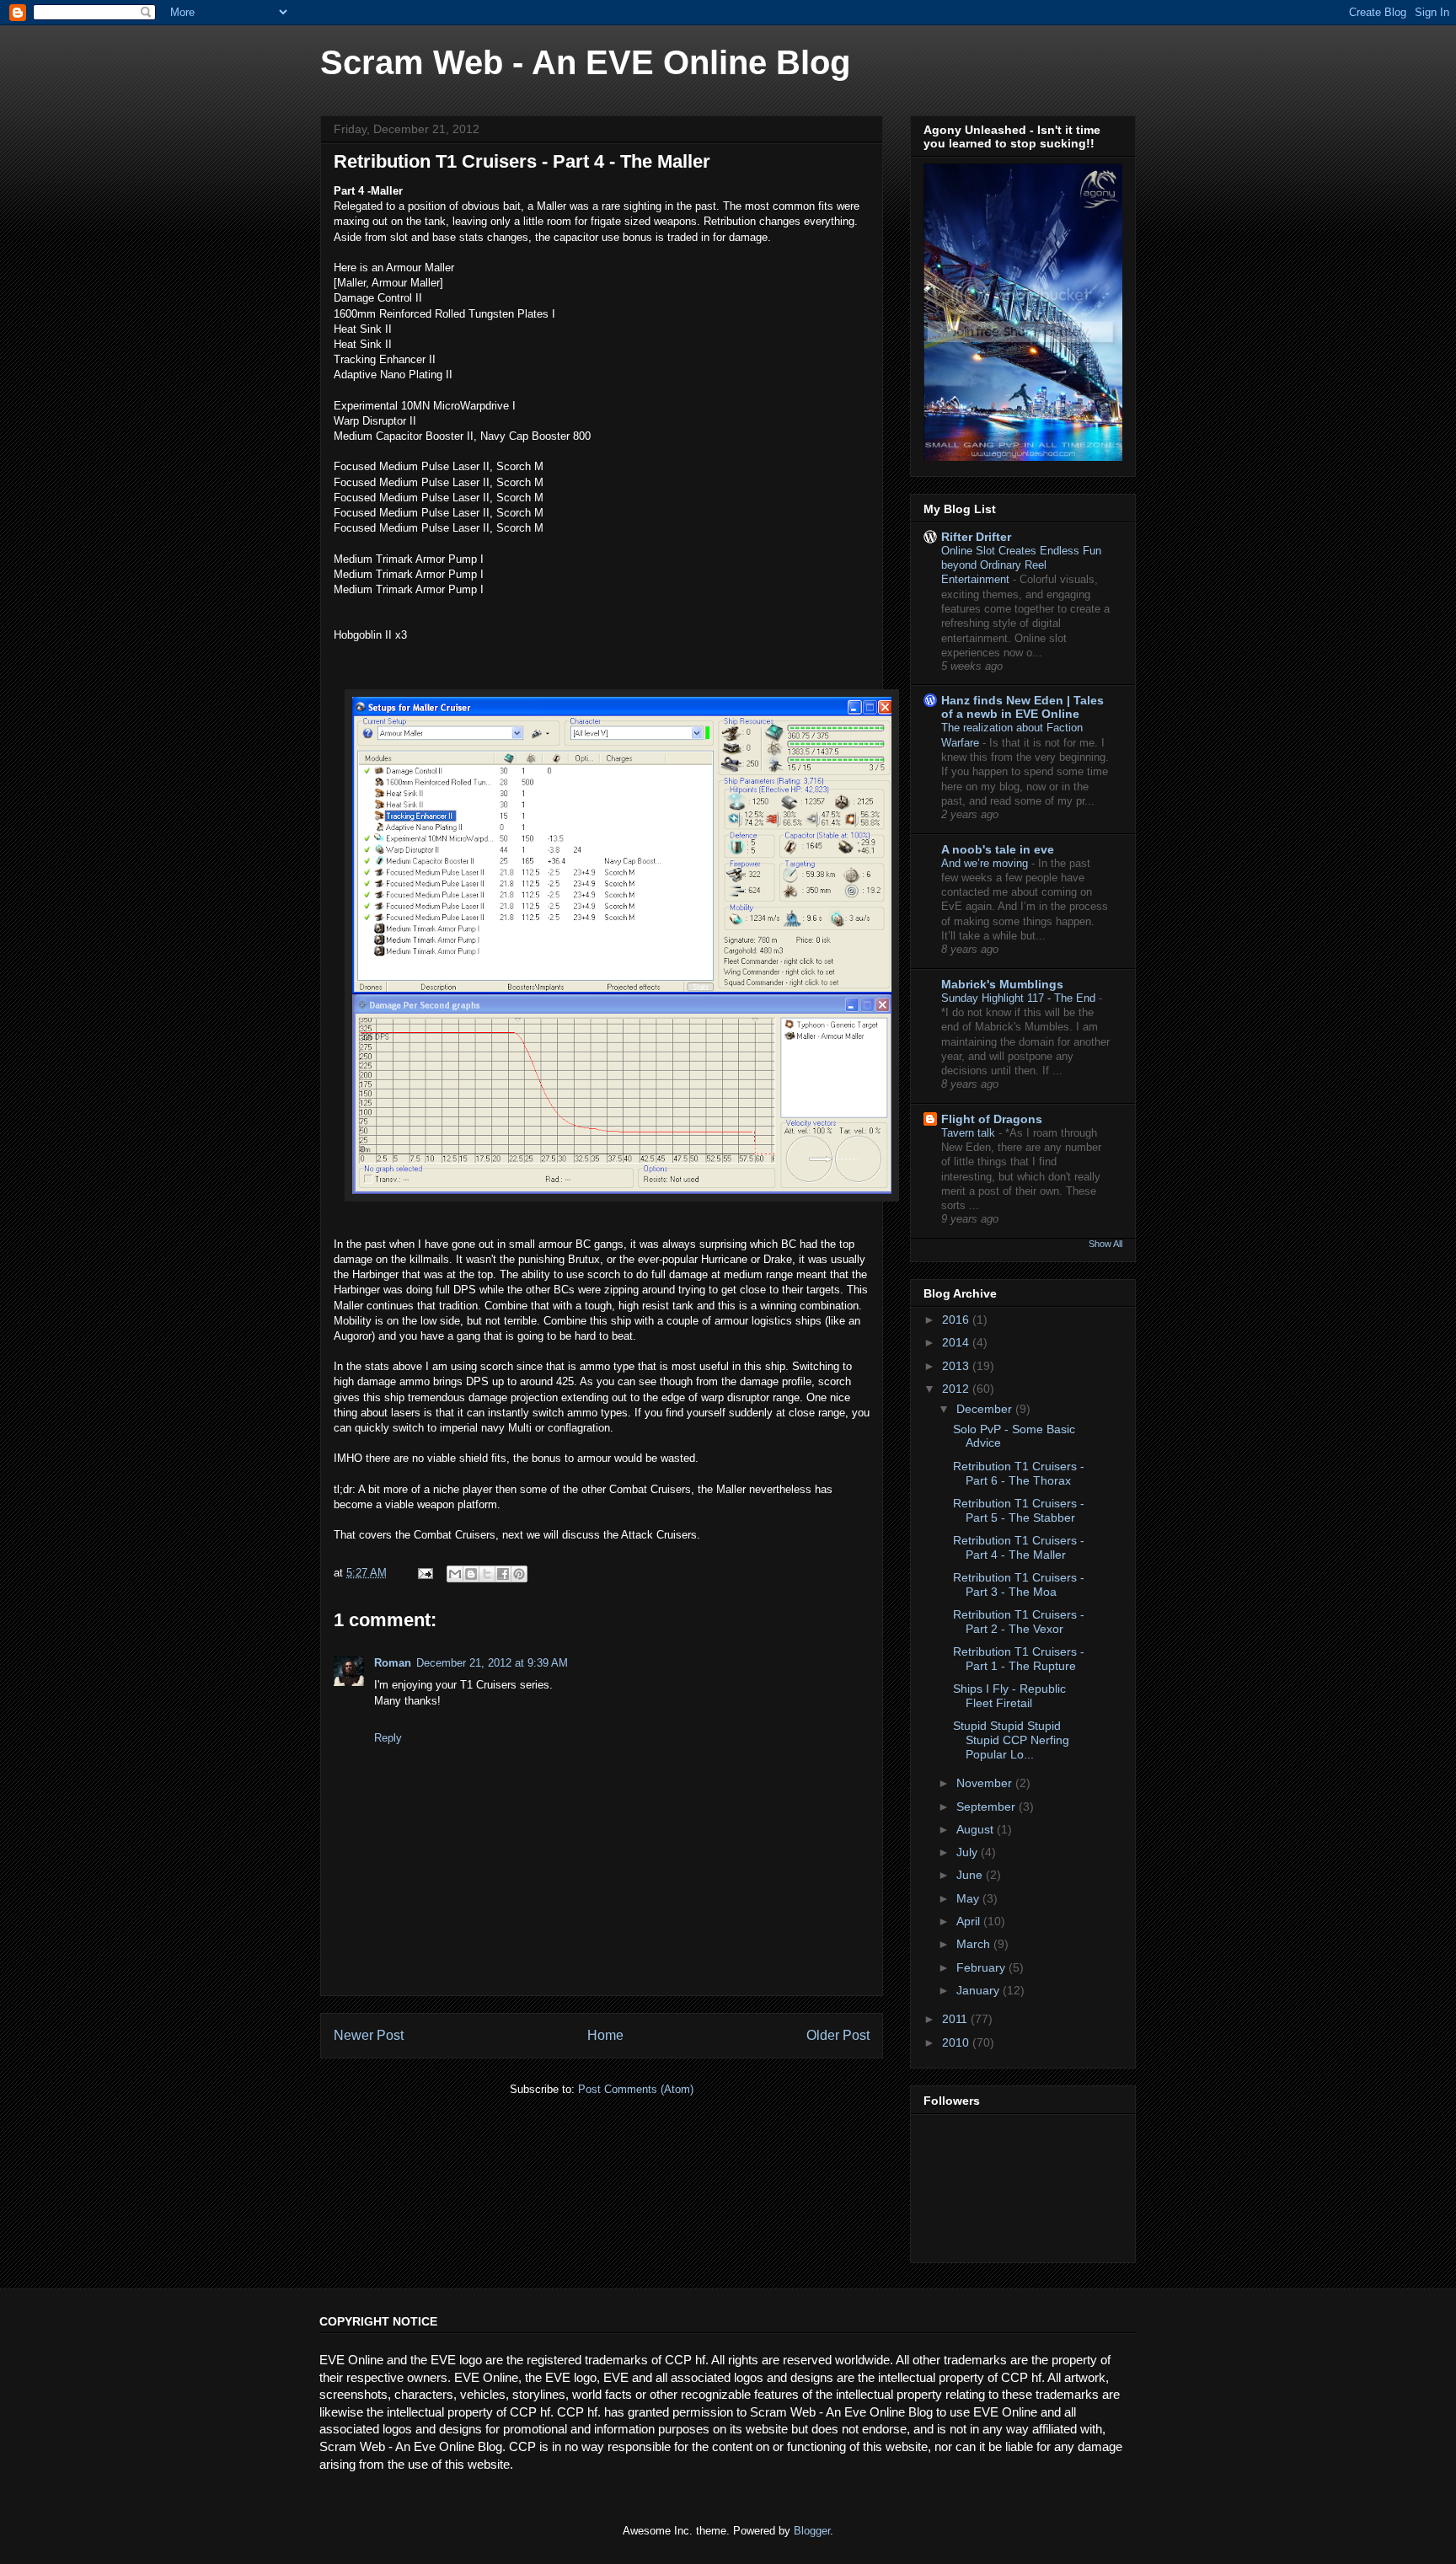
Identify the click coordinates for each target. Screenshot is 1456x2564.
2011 (956, 2019)
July (969, 1852)
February (982, 1967)
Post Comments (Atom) (636, 2089)
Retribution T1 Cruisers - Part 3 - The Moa (1019, 1584)
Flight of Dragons (992, 1119)
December (986, 1409)
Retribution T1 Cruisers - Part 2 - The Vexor (1019, 1622)
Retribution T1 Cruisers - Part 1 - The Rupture (1019, 1659)
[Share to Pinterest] (519, 1574)
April (970, 1921)
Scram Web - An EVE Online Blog (585, 62)
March (975, 1944)
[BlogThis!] (471, 1574)
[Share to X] (487, 1574)
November (986, 1783)
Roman (393, 1663)
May (969, 1898)
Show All (1105, 1244)
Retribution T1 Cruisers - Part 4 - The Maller (1019, 1547)
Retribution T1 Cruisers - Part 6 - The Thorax (1019, 1473)
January (980, 1990)
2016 (957, 1319)
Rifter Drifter (976, 537)
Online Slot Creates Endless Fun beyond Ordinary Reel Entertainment (1021, 565)
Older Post (838, 2035)
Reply (388, 1738)
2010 (957, 2042)
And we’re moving (986, 863)
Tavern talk (970, 1133)
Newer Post (369, 2035)
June (971, 1875)
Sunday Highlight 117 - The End (1020, 998)
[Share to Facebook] (503, 1574)
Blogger (812, 2531)
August (977, 1829)
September (988, 1807)
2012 (957, 1389)
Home (605, 2035)
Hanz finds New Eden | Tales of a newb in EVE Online (1022, 707)
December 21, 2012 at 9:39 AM (492, 1663)
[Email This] (455, 1574)
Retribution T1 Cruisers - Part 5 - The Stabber (1019, 1510)
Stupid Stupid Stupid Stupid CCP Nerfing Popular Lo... (1011, 1740)
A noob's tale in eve (998, 849)
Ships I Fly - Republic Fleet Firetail (1009, 1696)
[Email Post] (424, 1573)
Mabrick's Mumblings (1002, 984)
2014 (957, 1342)
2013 (957, 1366)
